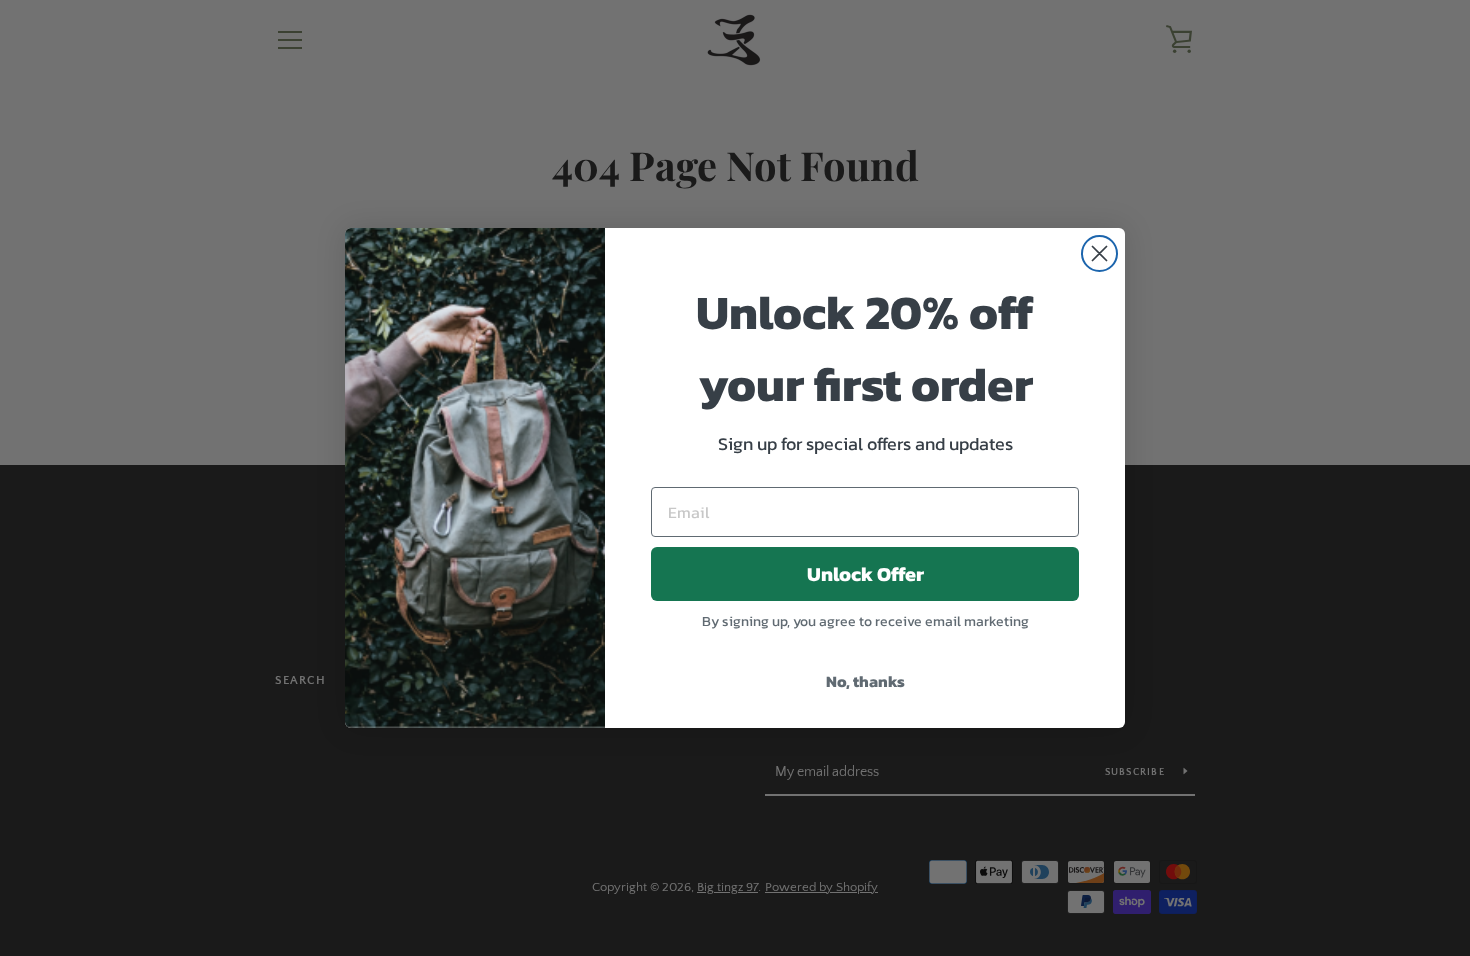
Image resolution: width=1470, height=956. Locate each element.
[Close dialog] (1099, 253)
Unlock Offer (865, 574)
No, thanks (865, 681)
